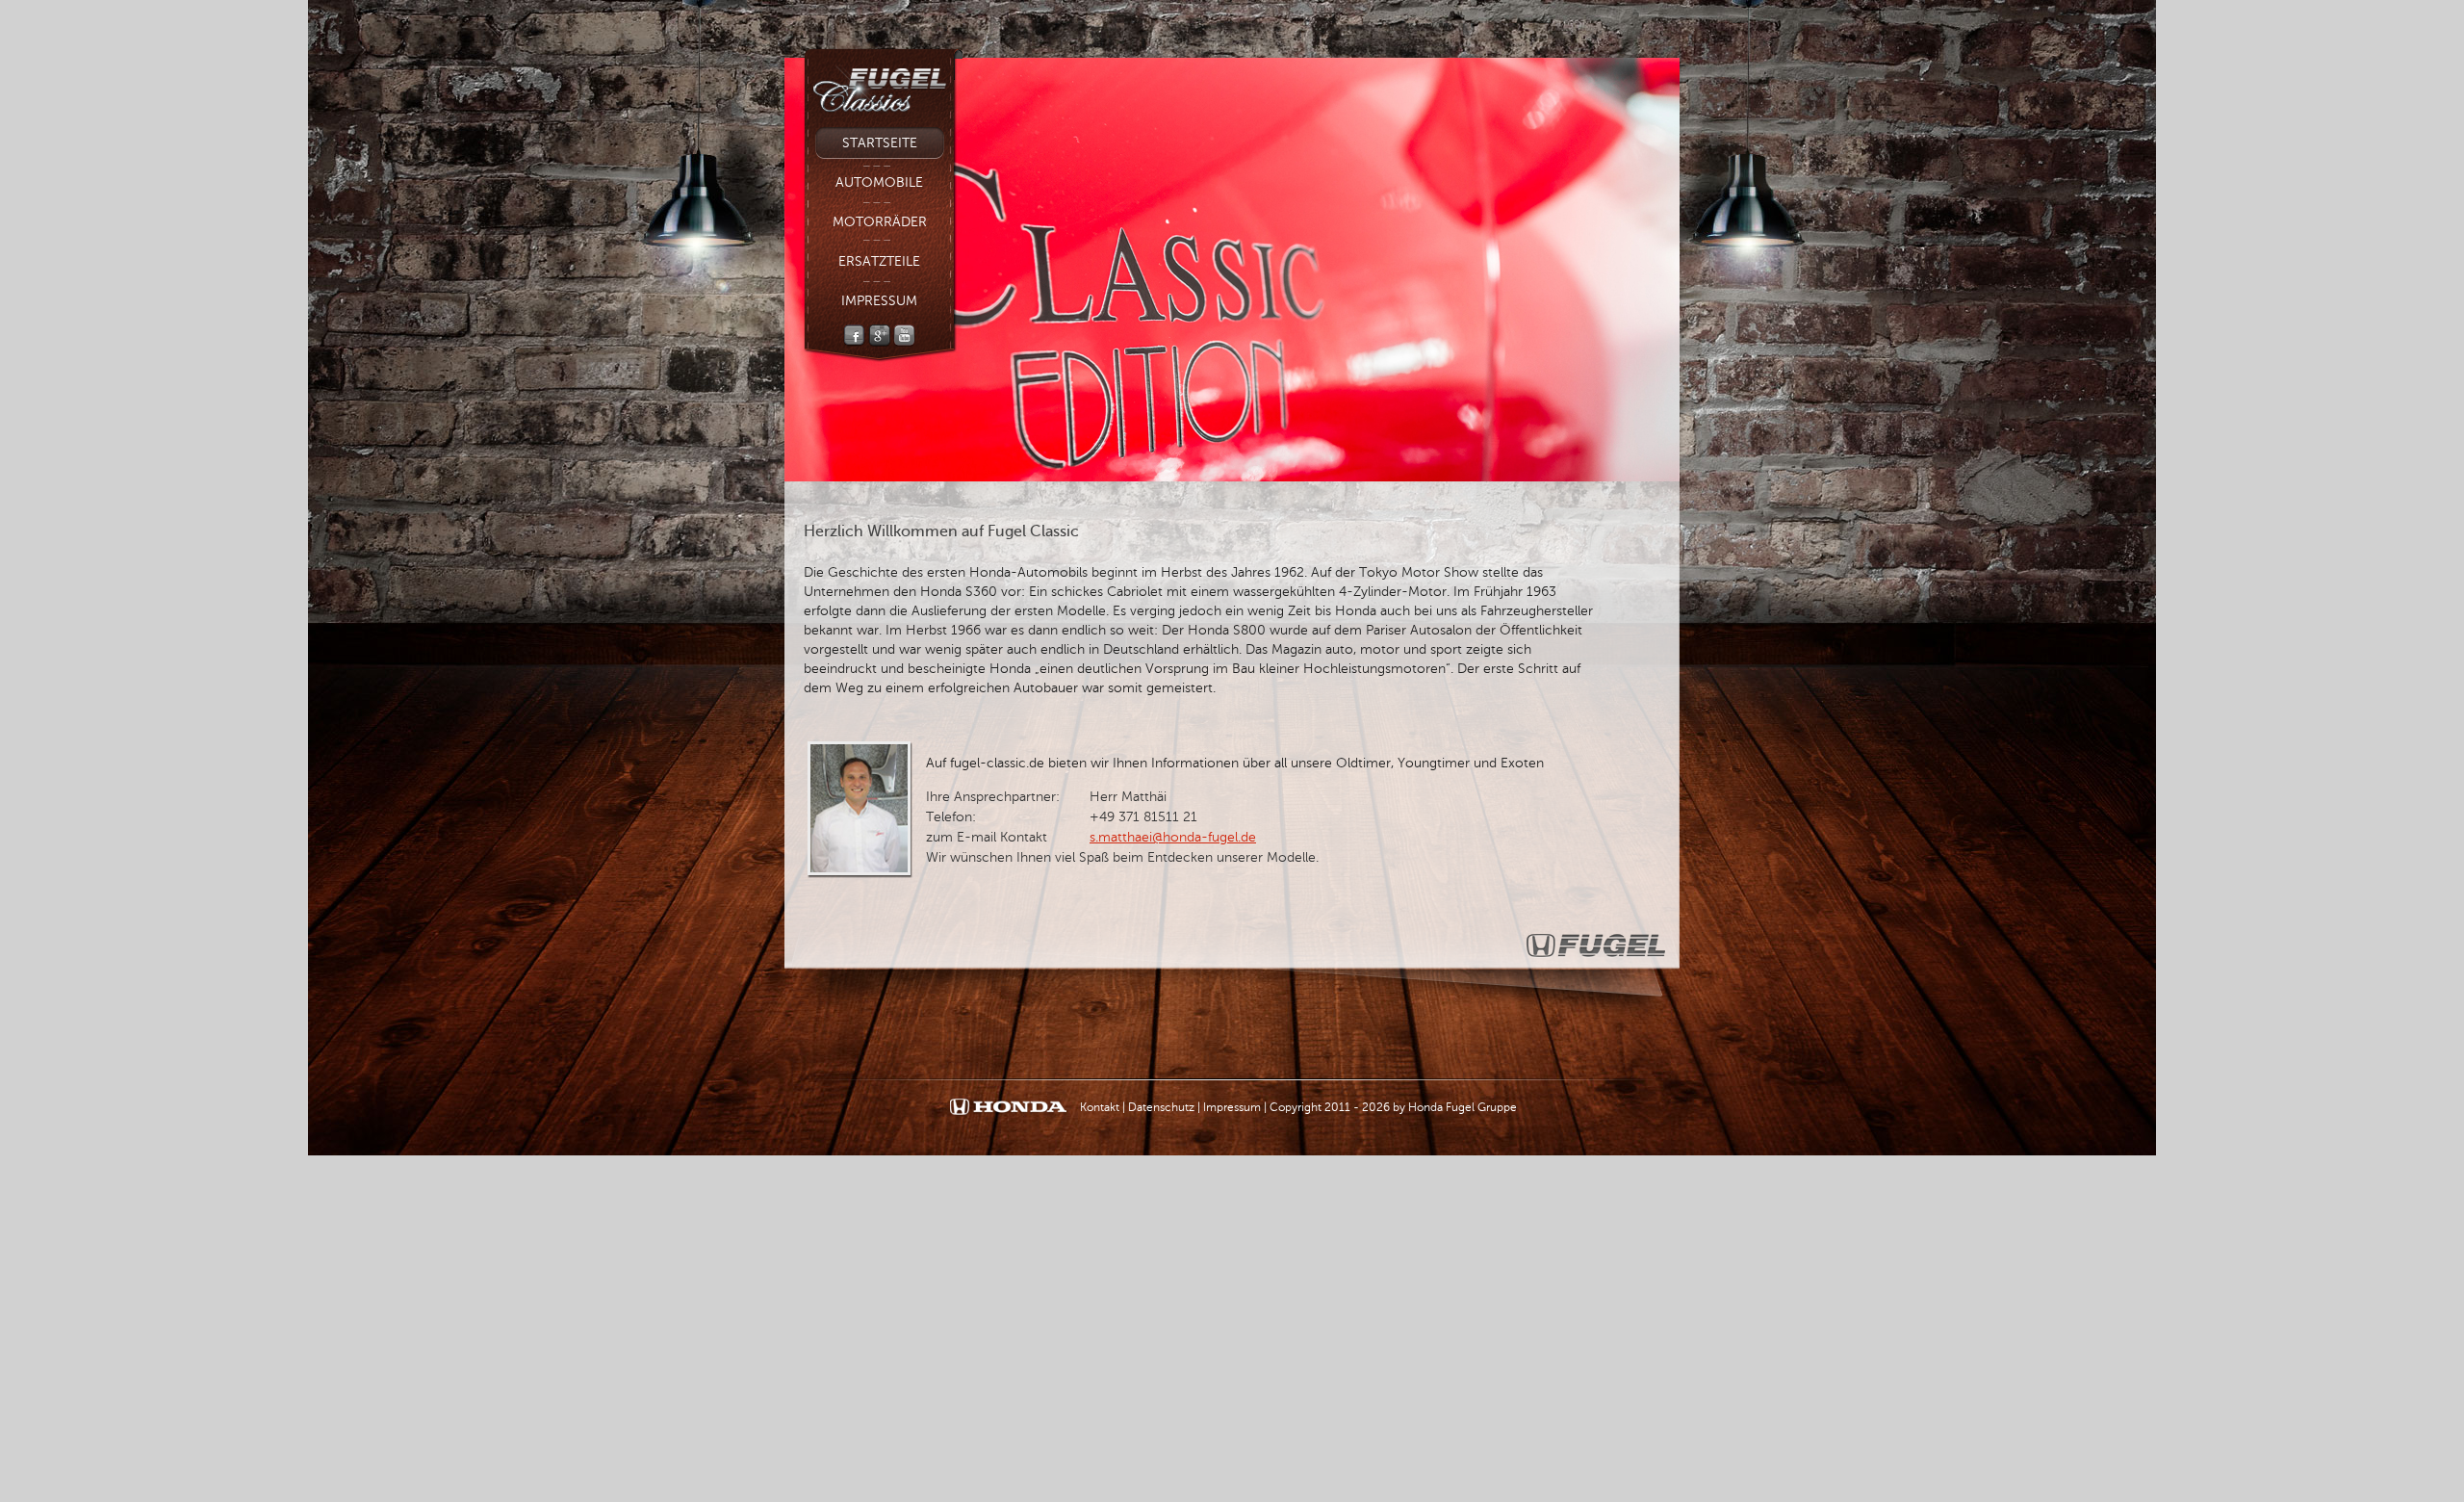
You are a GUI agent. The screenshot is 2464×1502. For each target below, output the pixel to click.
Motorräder (880, 222)
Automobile (879, 182)
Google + (879, 336)
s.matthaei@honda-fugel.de (1173, 837)
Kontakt (1100, 1107)
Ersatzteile (879, 261)
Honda (1008, 1108)
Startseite (880, 143)
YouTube (904, 336)
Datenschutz (1161, 1107)
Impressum (879, 301)
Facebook (854, 336)
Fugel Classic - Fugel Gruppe (883, 83)
